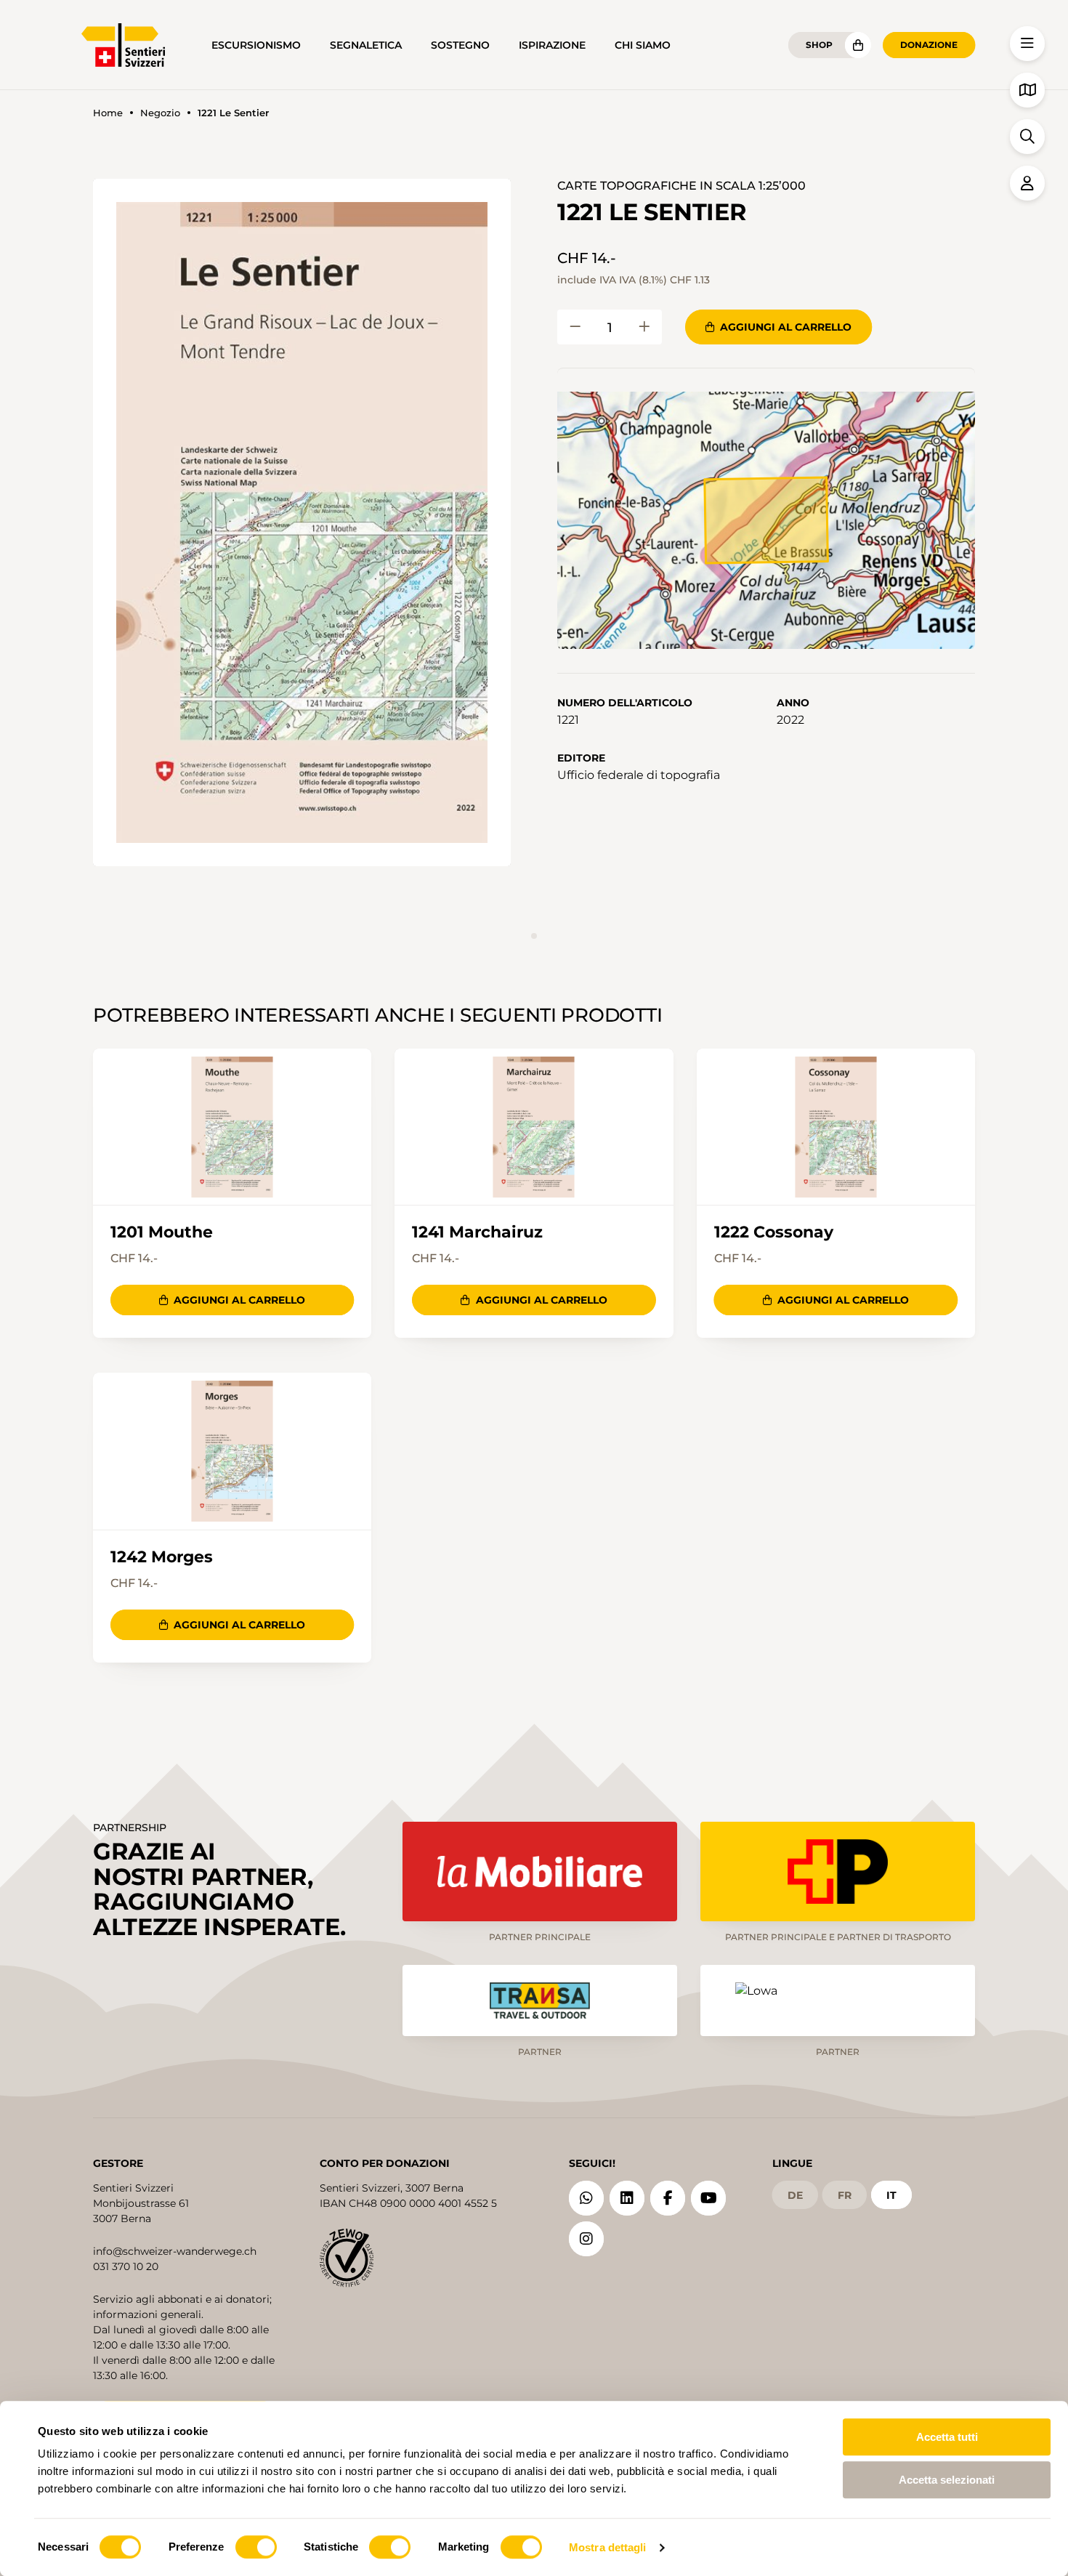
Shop (819, 45)
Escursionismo (256, 45)
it (891, 2195)
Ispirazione (552, 45)
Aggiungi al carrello (786, 327)
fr (845, 2195)
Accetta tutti (947, 2437)
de (795, 2195)
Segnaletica (366, 45)
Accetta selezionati (947, 2480)
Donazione (929, 45)
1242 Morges (162, 1557)
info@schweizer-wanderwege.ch (175, 2251)
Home (108, 113)
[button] (302, 522)
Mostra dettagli (608, 2547)
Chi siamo (643, 45)
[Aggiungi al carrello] (575, 327)
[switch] (256, 2547)
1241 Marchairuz (477, 1232)
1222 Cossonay (774, 1232)
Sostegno (460, 45)
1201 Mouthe (162, 1232)
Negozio (160, 113)
